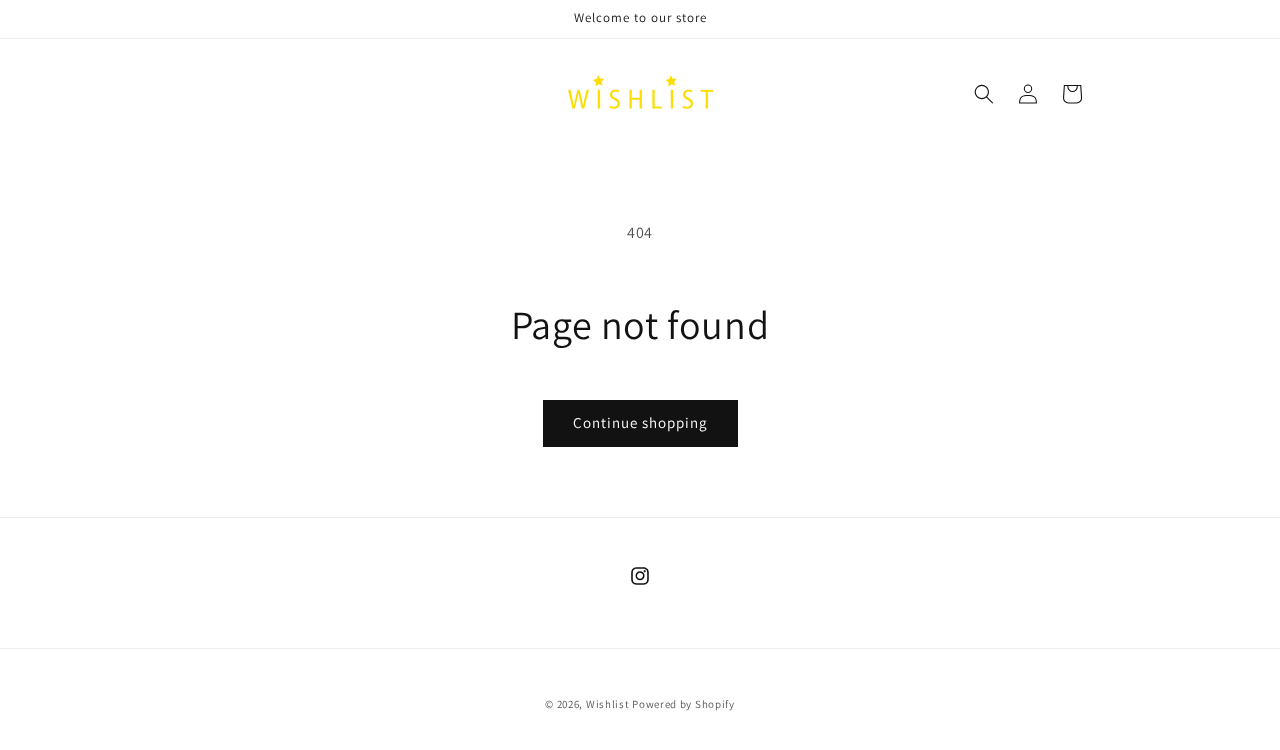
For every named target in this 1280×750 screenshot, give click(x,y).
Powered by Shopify (683, 704)
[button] (984, 94)
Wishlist (608, 704)
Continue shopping (640, 422)
